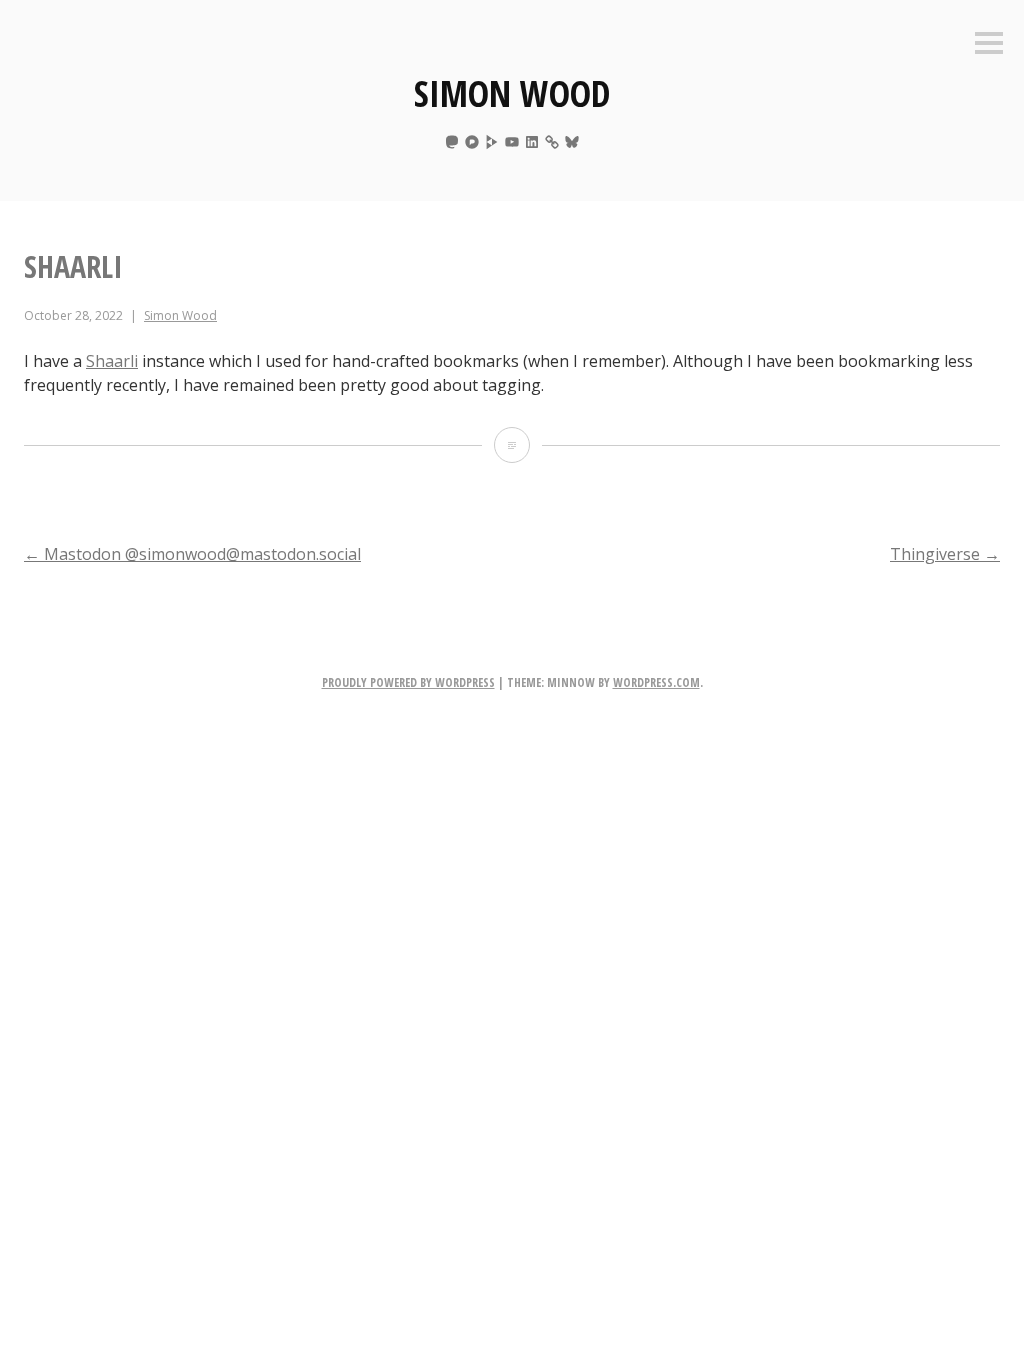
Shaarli (112, 361)
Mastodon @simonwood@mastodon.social (192, 554)
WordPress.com (656, 682)
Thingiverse (945, 554)
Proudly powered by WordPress (408, 682)
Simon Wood (512, 93)
